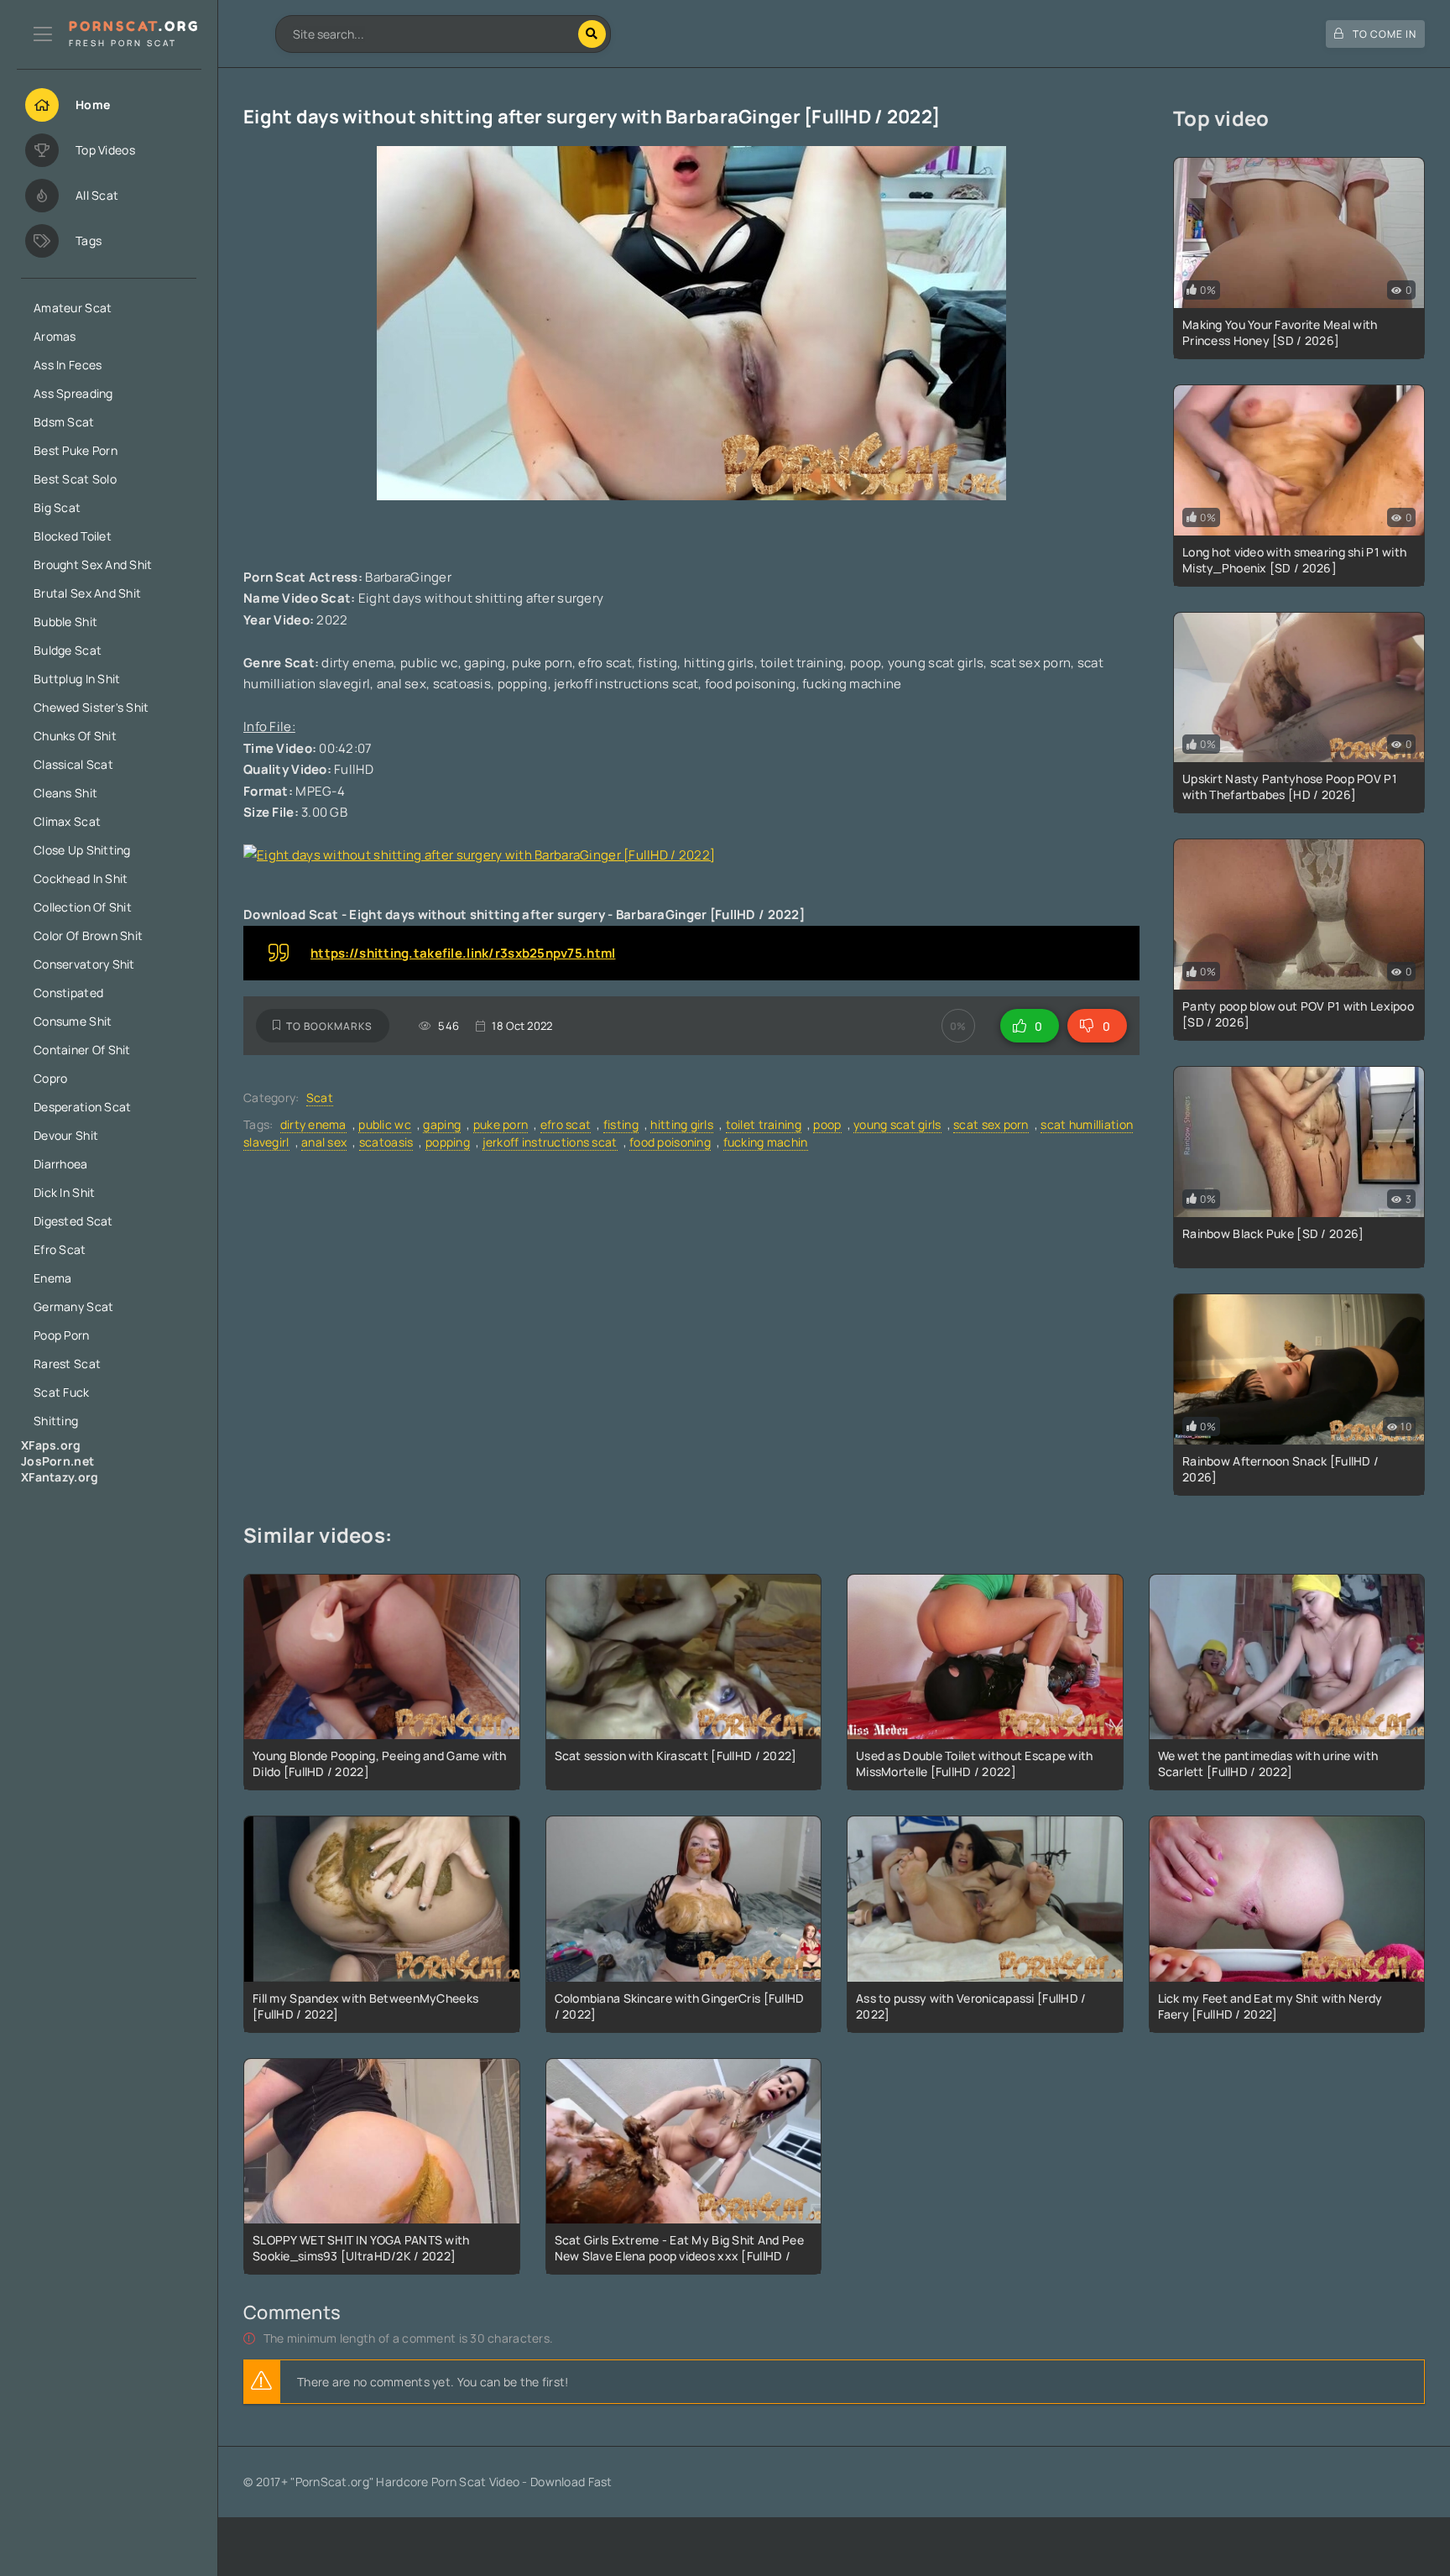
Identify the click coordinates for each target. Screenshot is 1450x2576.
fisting (621, 1124)
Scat (320, 1097)
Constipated (68, 993)
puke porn (501, 1124)
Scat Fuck (62, 1392)
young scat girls (897, 1124)
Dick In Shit (64, 1192)
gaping (442, 1124)
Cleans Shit (65, 793)
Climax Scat (67, 821)
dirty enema (313, 1124)
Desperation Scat (82, 1107)
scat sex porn (991, 1124)
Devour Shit (66, 1135)
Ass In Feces (68, 365)
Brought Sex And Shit (93, 564)
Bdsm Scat (64, 422)
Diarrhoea (61, 1164)
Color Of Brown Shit (88, 935)
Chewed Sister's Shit (91, 707)
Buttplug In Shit (77, 679)
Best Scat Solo (75, 479)
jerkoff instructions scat (550, 1142)
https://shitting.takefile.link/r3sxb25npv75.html (463, 953)
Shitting (56, 1421)
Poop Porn (62, 1335)
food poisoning (670, 1142)
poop (827, 1124)
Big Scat (57, 507)
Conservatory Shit (84, 964)
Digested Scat (73, 1221)
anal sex (324, 1142)
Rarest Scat (67, 1364)
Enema (52, 1278)
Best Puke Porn (76, 450)
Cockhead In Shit (81, 878)
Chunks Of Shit (75, 736)
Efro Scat (60, 1249)
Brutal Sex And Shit (87, 593)
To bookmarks (329, 1026)
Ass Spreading (73, 393)
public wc (385, 1124)
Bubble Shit (65, 622)
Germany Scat (73, 1306)
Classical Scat (73, 764)
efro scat (566, 1124)
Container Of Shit (82, 1050)
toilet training (764, 1124)
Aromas (55, 336)
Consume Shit (73, 1021)
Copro (50, 1078)
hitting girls (682, 1124)
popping (448, 1142)
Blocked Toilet (73, 536)
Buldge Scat (68, 650)
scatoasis (386, 1142)
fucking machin (766, 1142)
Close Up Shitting (82, 850)
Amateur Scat (73, 308)
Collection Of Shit (83, 907)
